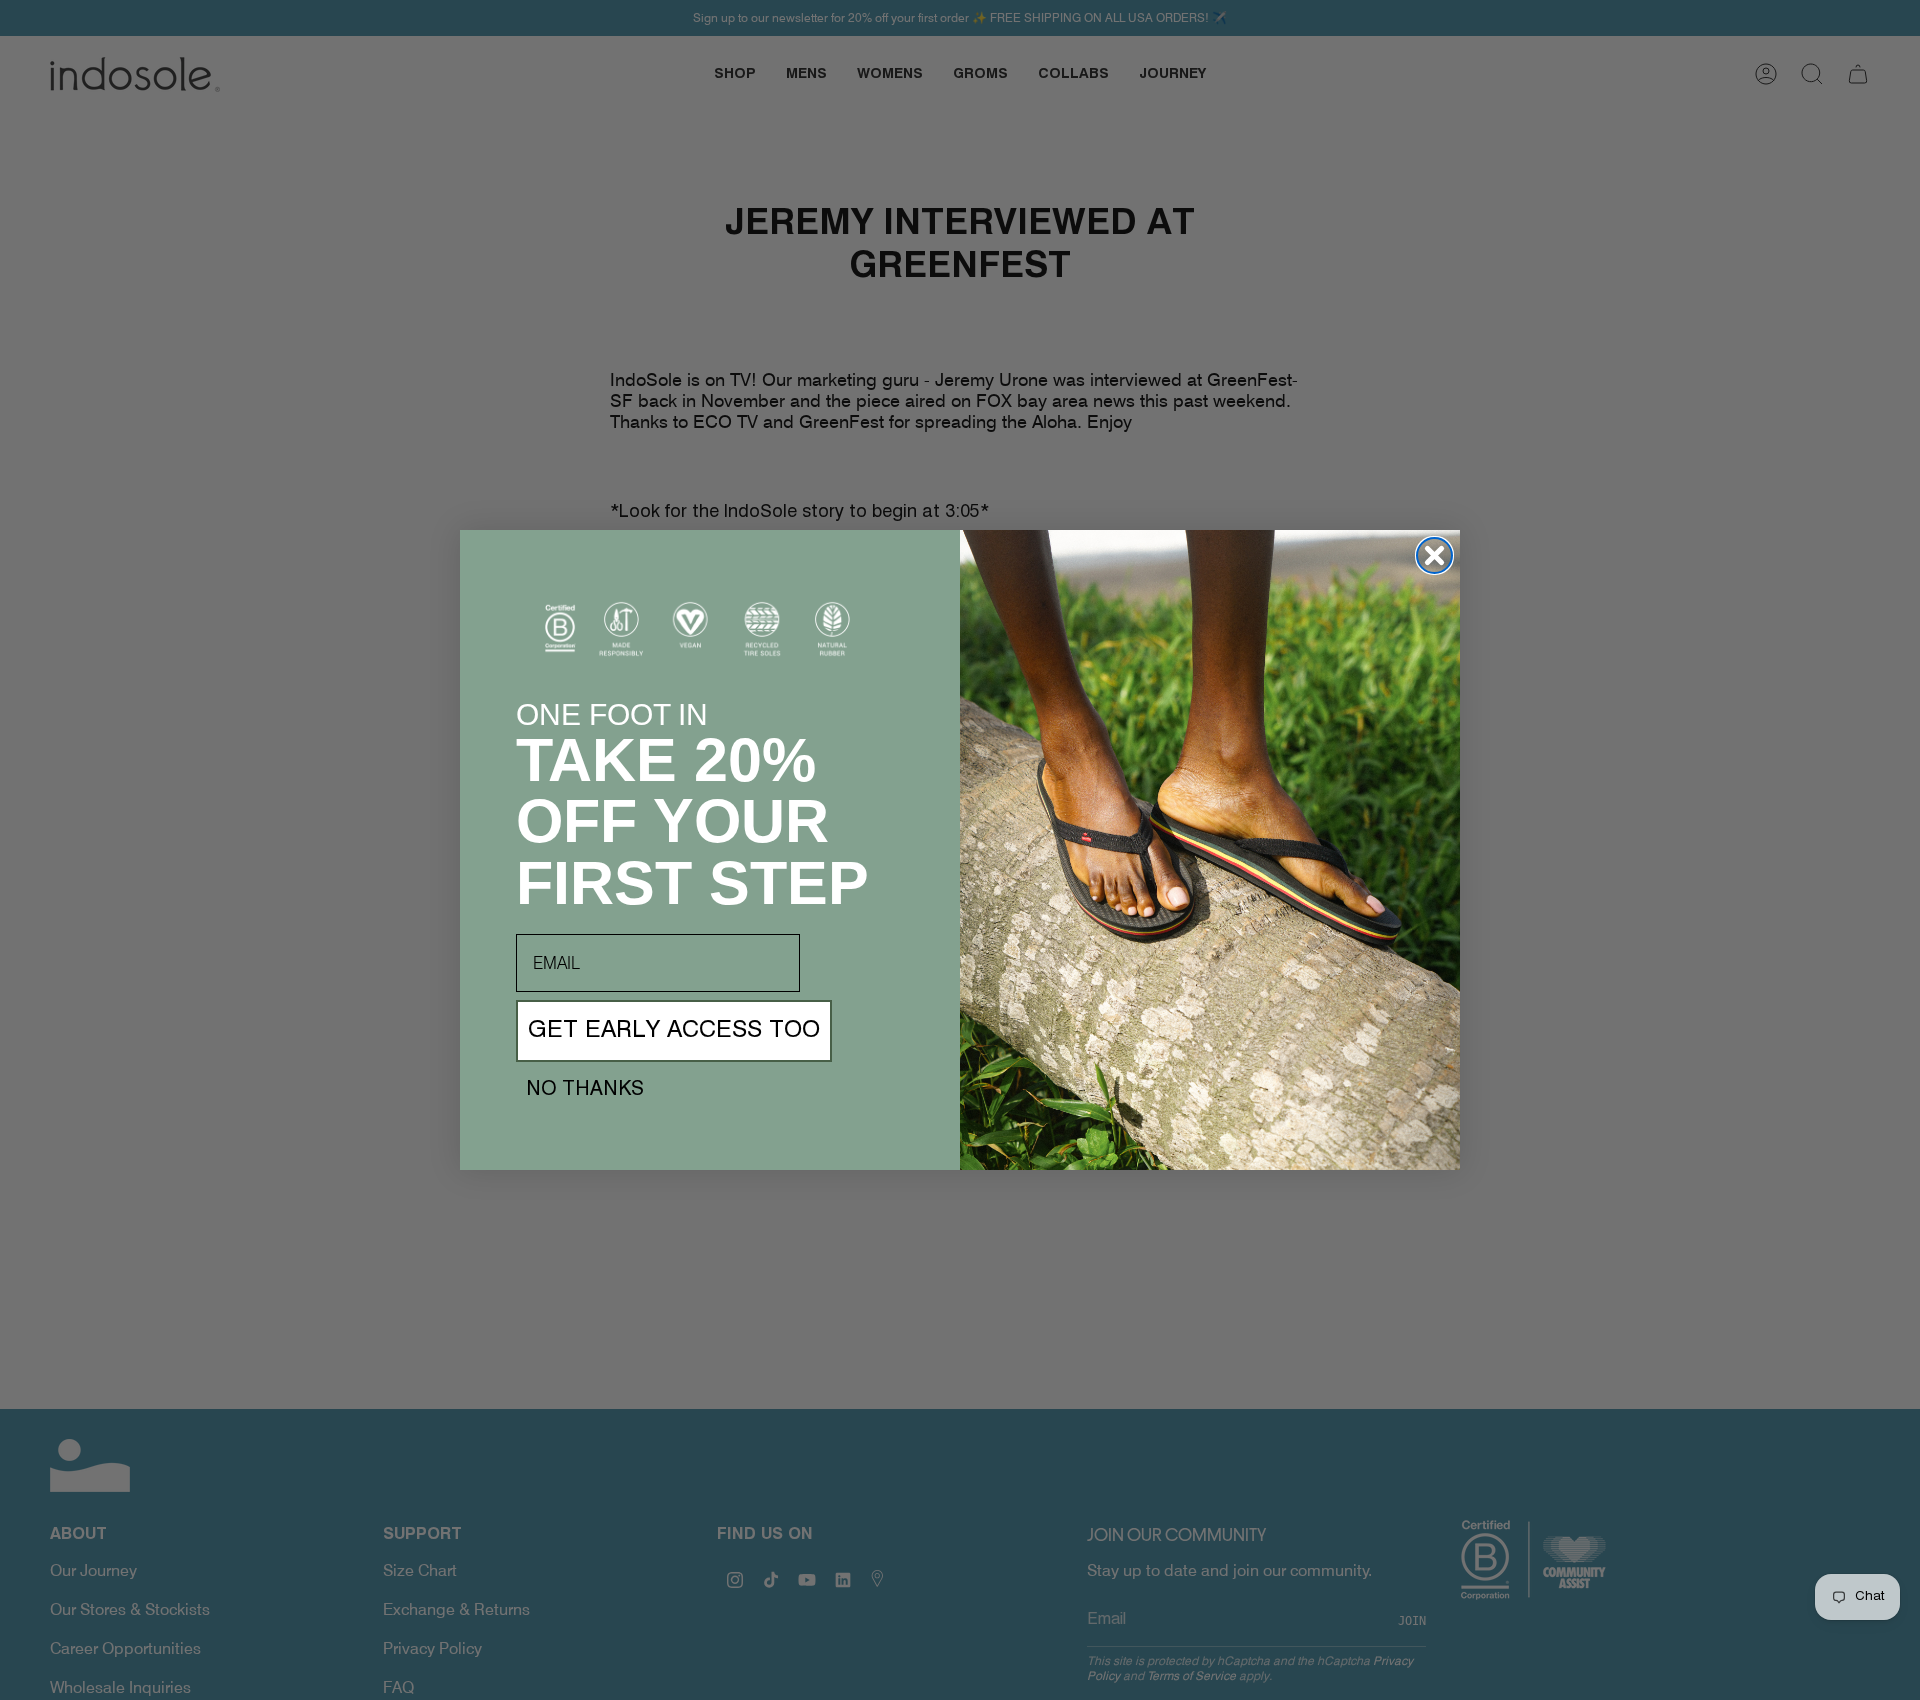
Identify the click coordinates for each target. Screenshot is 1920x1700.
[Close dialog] (1434, 555)
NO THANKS (585, 1090)
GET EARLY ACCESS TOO (674, 1031)
